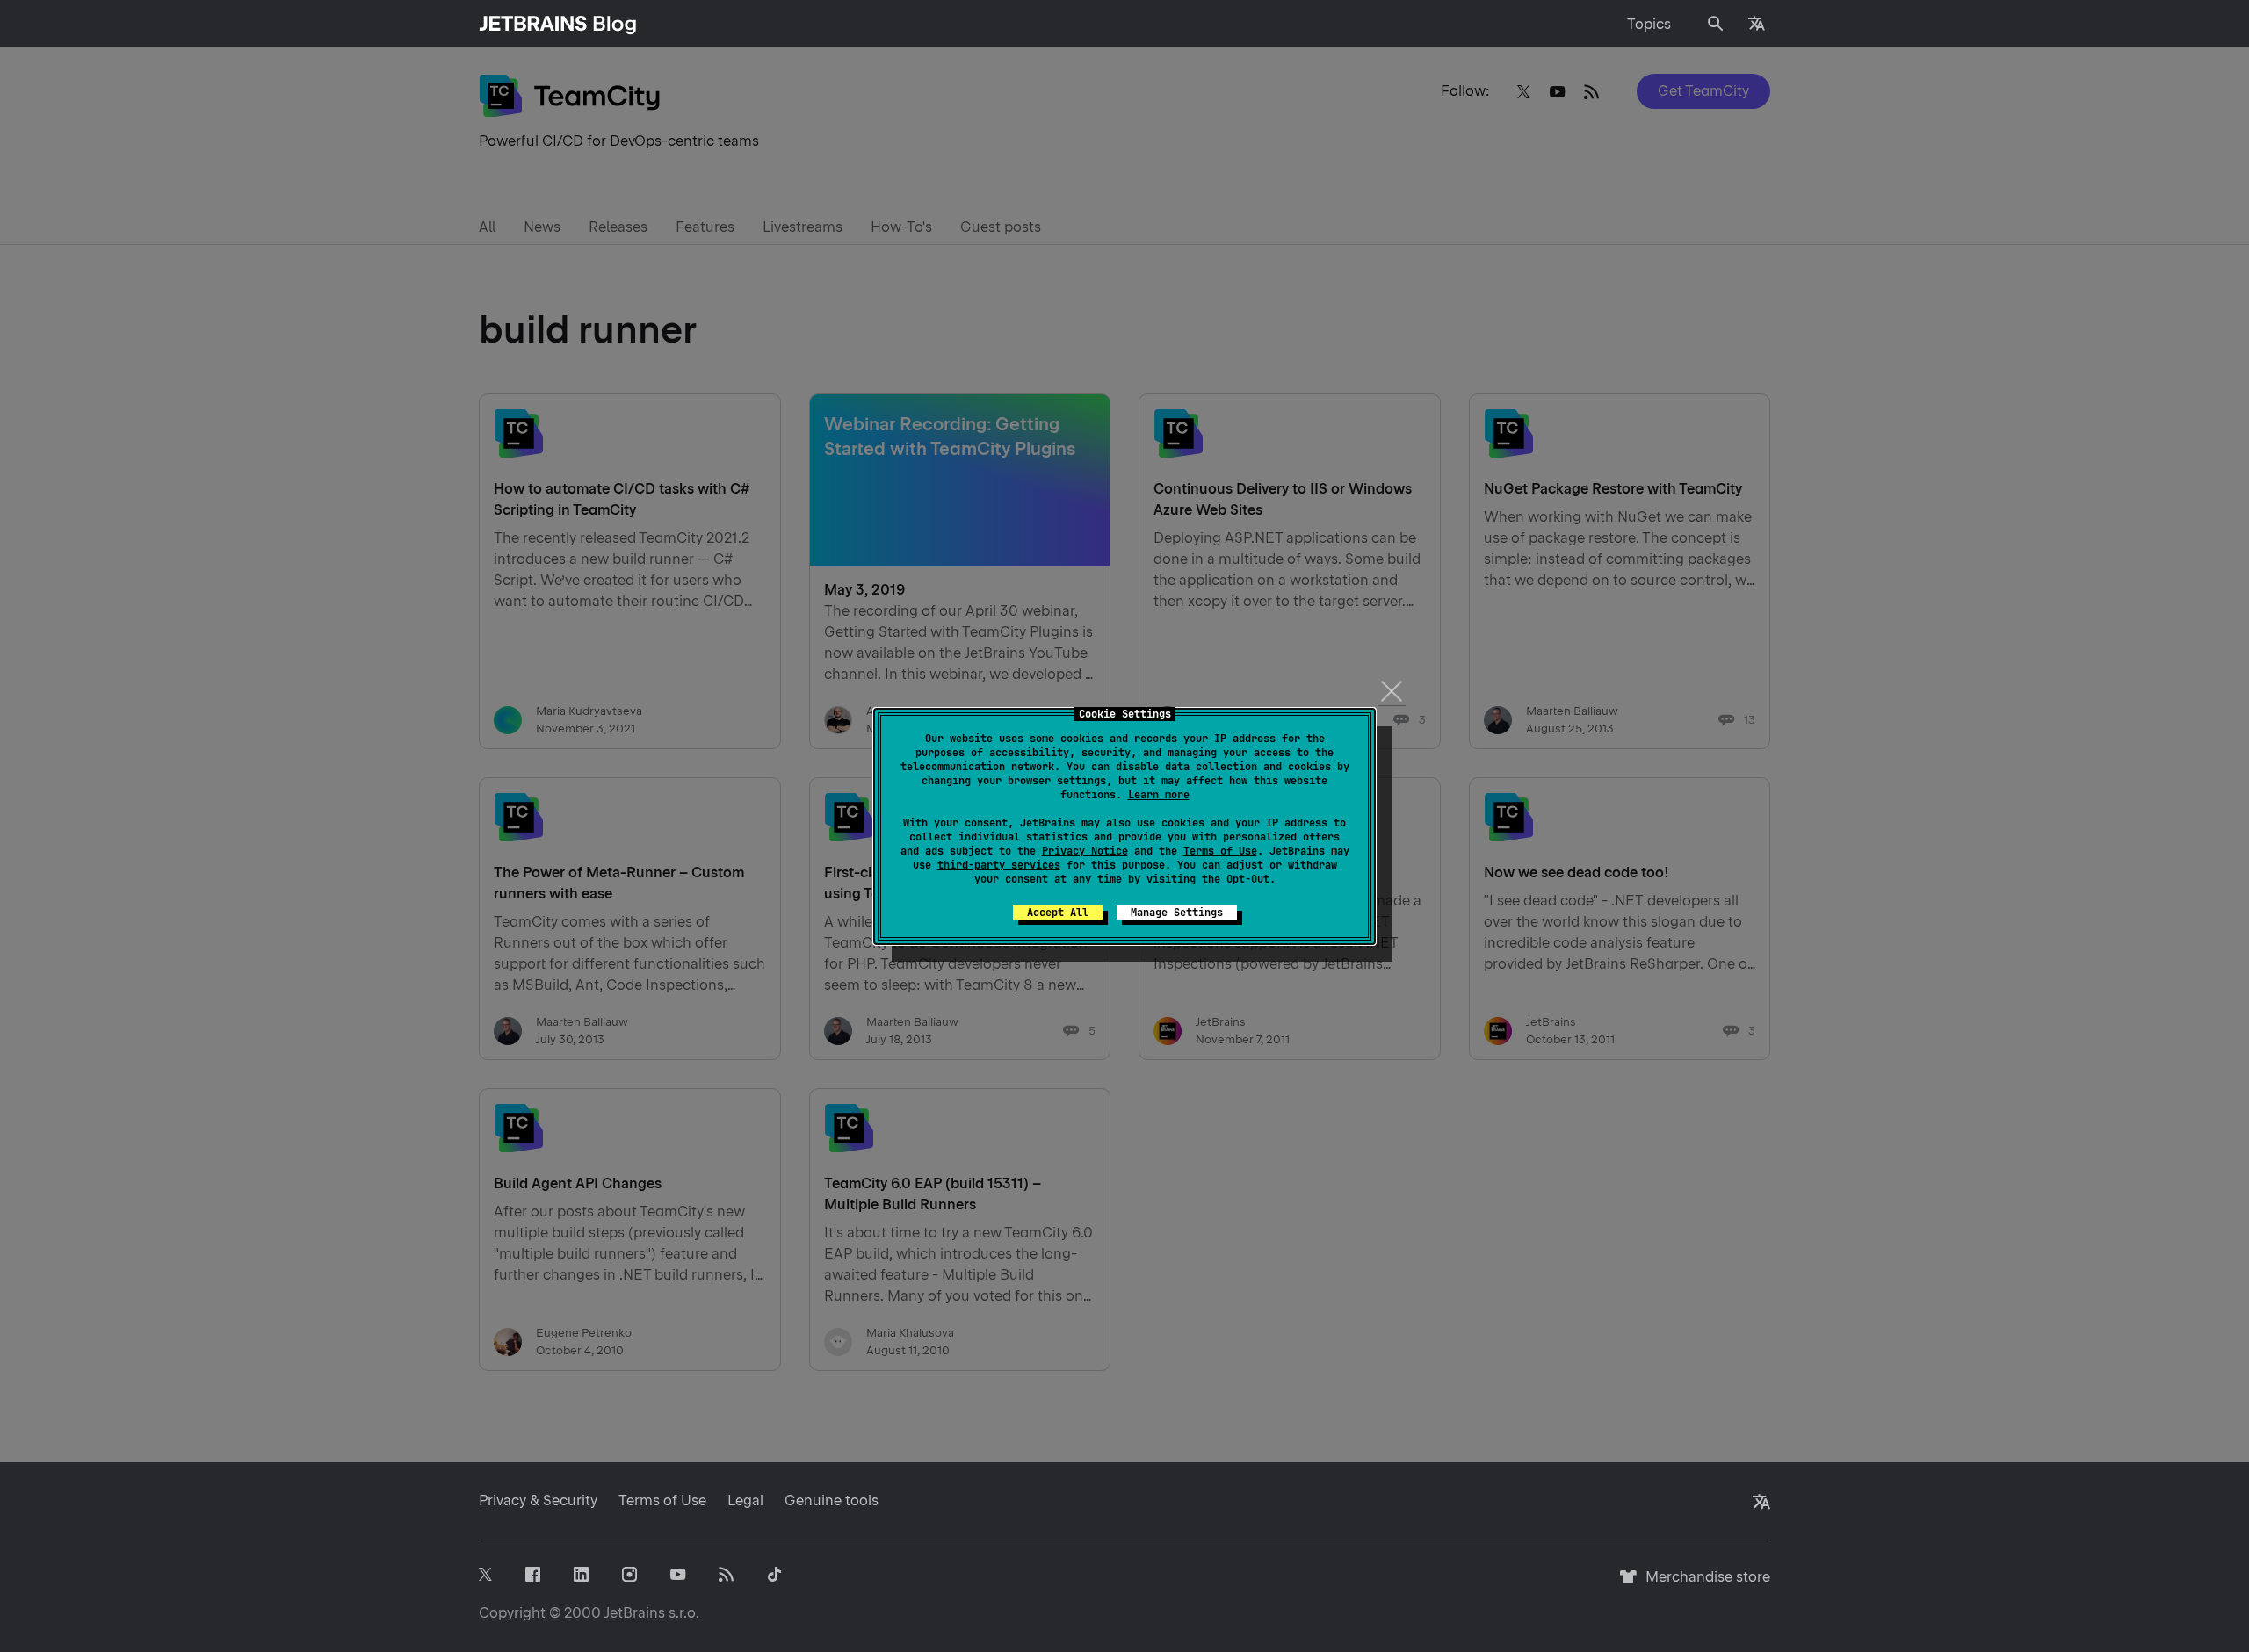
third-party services (999, 865)
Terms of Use (1220, 851)
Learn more (1159, 795)
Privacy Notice (1085, 851)
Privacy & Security (538, 1501)
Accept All (1058, 913)
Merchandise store (1703, 1585)
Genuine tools (832, 1501)
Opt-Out (1248, 879)
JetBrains (635, 1613)
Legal (745, 1501)
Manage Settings (1177, 913)
